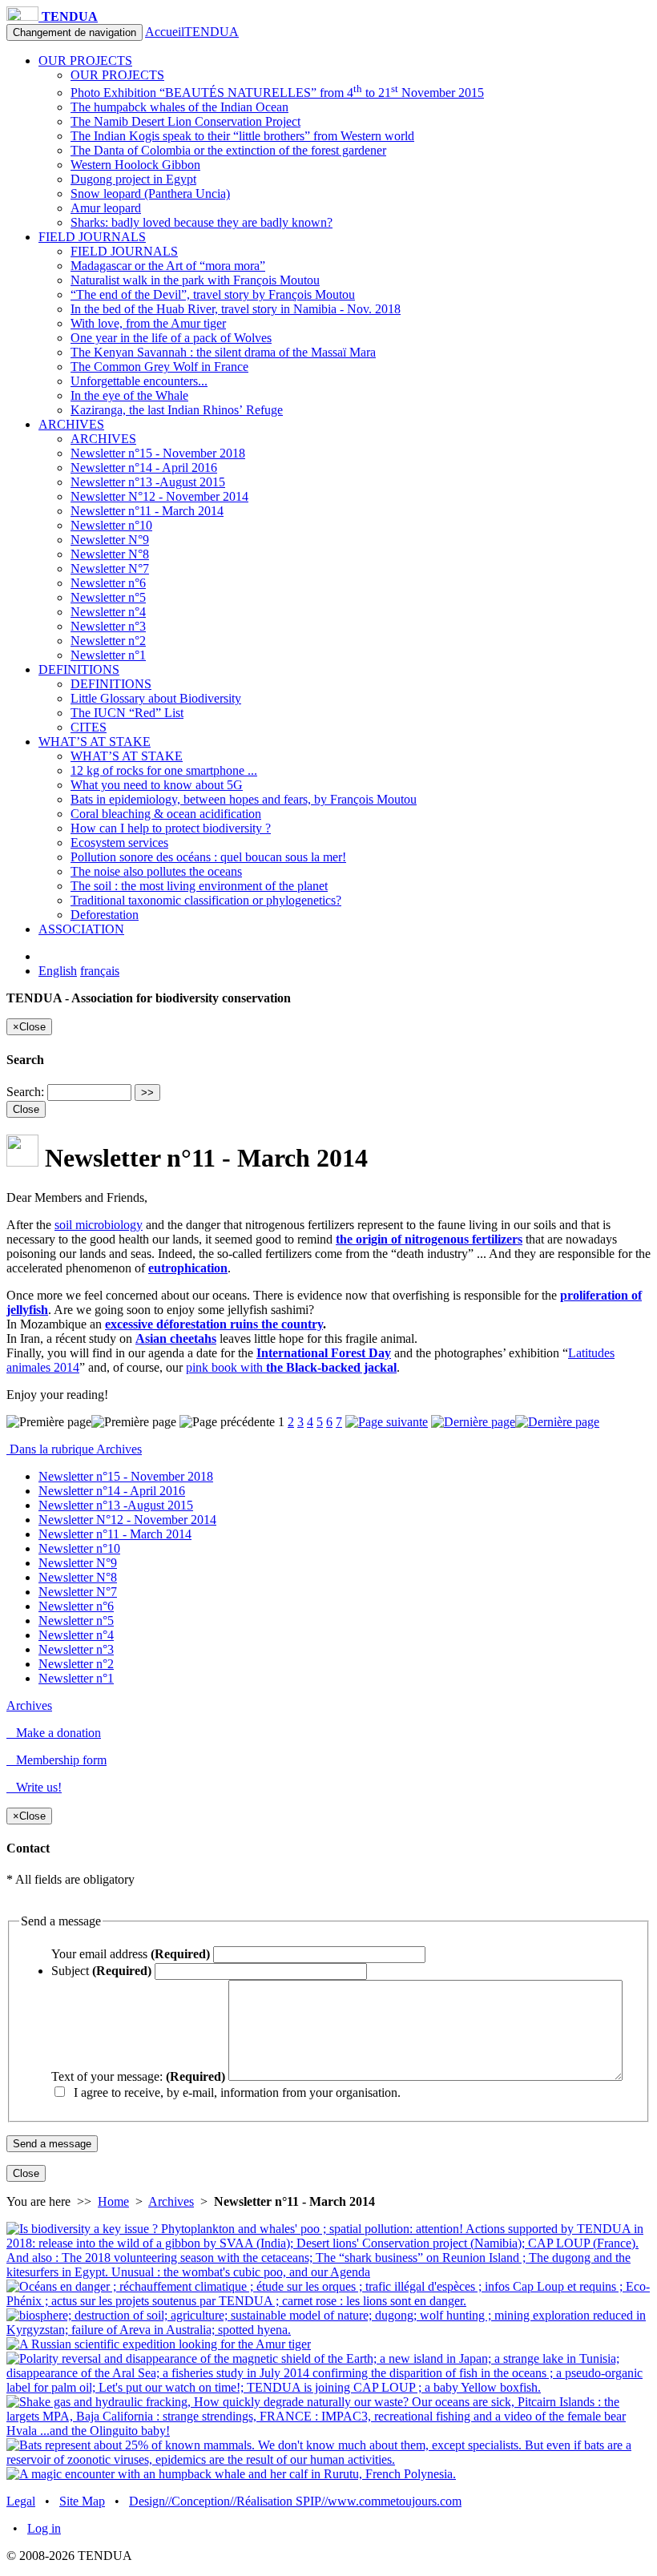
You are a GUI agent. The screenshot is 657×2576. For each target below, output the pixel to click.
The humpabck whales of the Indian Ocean (179, 107)
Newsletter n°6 (108, 583)
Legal (21, 2501)
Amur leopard (106, 208)
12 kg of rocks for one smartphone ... (164, 770)
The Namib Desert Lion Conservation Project (185, 121)
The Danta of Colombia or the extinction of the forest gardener (228, 150)
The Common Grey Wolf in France (159, 367)
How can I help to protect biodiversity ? (171, 828)
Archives (71, 424)
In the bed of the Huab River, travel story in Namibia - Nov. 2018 (236, 309)
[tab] (328, 1449)
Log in (44, 2528)
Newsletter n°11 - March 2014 (147, 511)
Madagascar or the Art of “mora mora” (168, 266)
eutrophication (188, 1268)
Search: (25, 1092)
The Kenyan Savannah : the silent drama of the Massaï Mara (223, 352)
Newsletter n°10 (111, 525)
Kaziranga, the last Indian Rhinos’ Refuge (177, 410)
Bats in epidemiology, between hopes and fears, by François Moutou (244, 799)
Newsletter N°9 (110, 540)
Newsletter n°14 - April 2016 (144, 468)
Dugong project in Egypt (133, 179)
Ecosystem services (119, 843)
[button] (328, 1788)
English (58, 971)
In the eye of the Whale (129, 395)
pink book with (291, 1367)
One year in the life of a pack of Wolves (171, 338)
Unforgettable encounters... (139, 381)
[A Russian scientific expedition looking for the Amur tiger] (159, 2344)
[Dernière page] (515, 1422)
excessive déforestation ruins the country (214, 1324)
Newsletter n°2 (108, 641)
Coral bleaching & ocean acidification (166, 814)
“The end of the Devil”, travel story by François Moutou (213, 294)
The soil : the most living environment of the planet (199, 886)
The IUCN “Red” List (127, 713)
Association (81, 929)
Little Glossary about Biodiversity (156, 698)
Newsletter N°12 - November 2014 (159, 496)
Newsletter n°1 (108, 655)
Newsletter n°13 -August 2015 (148, 482)
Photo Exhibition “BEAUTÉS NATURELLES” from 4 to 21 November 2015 (277, 93)
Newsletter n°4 (108, 612)
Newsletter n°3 (108, 626)
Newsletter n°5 (108, 597)
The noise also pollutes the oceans (156, 871)
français (100, 971)
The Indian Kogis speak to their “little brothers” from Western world (242, 136)
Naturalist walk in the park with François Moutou (195, 280)
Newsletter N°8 (110, 554)
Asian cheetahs (176, 1338)
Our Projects (85, 60)
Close (26, 1109)
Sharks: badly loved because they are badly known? (202, 222)
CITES (89, 727)
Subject (101, 1971)
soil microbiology (99, 1225)
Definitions (79, 669)
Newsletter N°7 (110, 568)
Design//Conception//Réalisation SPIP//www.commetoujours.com (295, 2501)
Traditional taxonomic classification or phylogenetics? (206, 900)
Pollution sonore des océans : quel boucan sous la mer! (208, 857)
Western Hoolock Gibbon (135, 165)
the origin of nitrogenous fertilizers (429, 1239)
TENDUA (68, 16)
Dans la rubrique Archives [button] (74, 1449)
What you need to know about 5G (157, 785)
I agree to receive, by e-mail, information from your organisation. (234, 2092)
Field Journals (92, 237)
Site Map (82, 2501)
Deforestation (105, 915)
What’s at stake (95, 742)
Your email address (131, 1954)
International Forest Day (324, 1353)
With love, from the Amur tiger (148, 323)
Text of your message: (138, 2076)
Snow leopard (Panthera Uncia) (150, 194)
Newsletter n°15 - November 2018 (158, 453)
